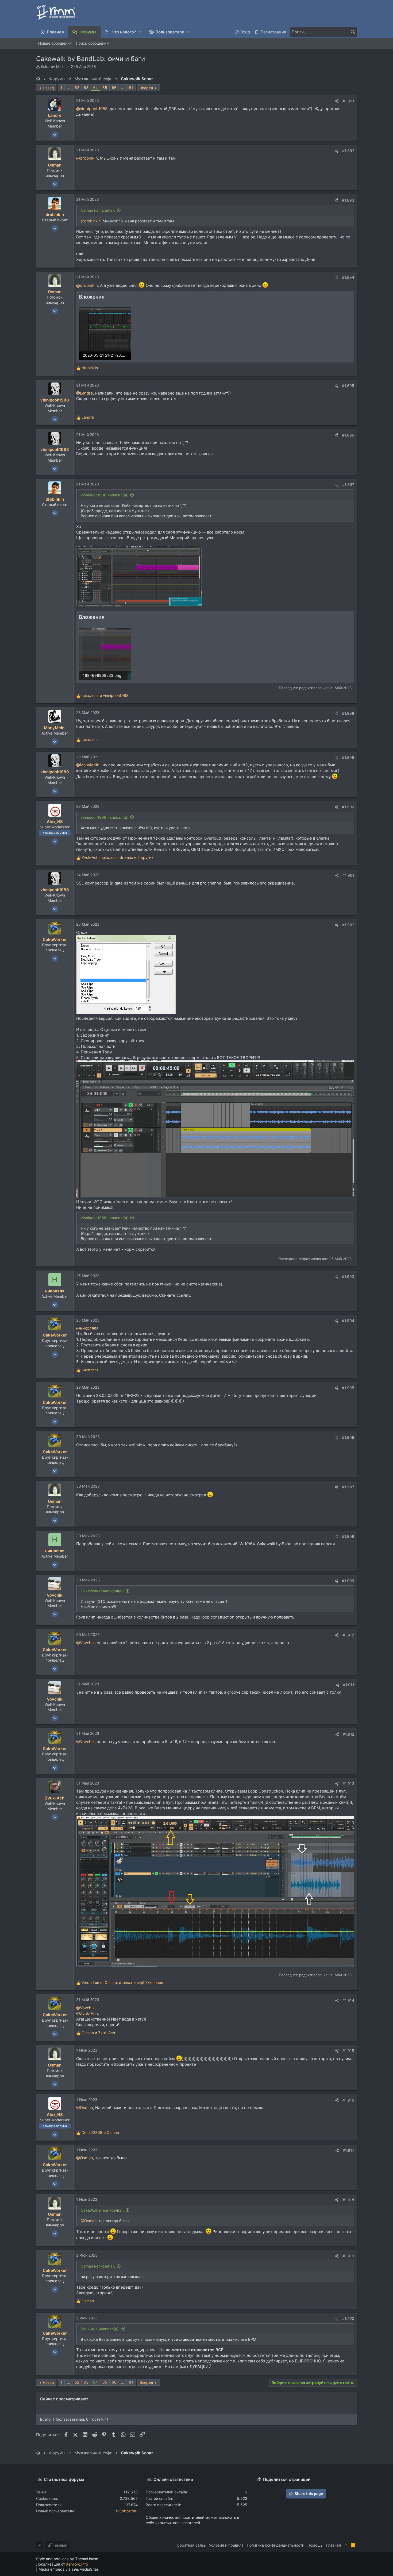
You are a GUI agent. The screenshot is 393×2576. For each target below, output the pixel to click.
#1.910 (348, 1635)
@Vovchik (85, 1643)
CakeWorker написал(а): (102, 1591)
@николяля (87, 1328)
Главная (333, 2545)
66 (114, 88)
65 (105, 88)
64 (95, 88)
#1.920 (348, 2318)
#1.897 (348, 484)
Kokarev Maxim (54, 66)
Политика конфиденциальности (276, 2545)
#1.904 (348, 1321)
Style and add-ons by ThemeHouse (67, 2559)
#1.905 (348, 1388)
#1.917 (348, 2150)
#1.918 (348, 2200)
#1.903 (348, 1277)
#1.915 (348, 2051)
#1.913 (348, 1784)
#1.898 (348, 713)
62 (77, 88)
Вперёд (146, 88)
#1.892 (348, 151)
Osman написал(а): (98, 210)
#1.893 (348, 200)
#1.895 (348, 386)
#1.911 (349, 1685)
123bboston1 (126, 2511)
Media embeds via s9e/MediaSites (69, 2569)
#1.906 (348, 1437)
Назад (48, 88)
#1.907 (348, 1487)
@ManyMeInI (88, 765)
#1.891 (348, 101)
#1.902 (348, 925)
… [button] (68, 88)
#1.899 (348, 757)
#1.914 (348, 2000)
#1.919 (348, 2256)
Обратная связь (191, 2545)
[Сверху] (346, 2545)
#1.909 (348, 1581)
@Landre (85, 393)
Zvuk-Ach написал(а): (100, 2329)
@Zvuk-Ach (87, 2013)
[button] (140, 32)
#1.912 (348, 1734)
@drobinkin (87, 158)
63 (86, 88)
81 (131, 88)
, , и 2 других (117, 857)
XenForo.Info (77, 2564)
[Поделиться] (337, 101)
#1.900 (348, 807)
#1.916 (348, 2100)
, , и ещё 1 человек (122, 1982)
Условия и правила (226, 2545)
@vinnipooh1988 (92, 109)
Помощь (315, 2545)
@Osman (85, 2108)
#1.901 (348, 875)
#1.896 (348, 435)
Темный (59, 2545)
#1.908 (348, 1536)
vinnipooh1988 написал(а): (105, 495)
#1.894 (348, 277)
